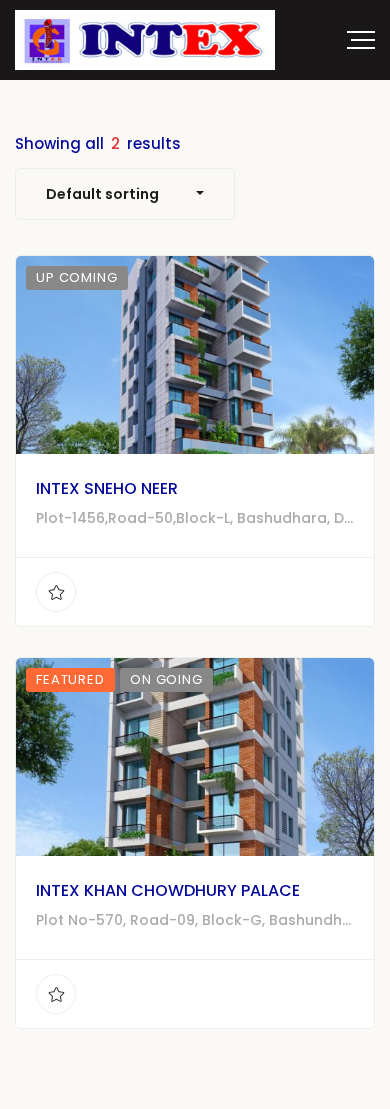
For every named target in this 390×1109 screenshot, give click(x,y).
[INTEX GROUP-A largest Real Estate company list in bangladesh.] (145, 40)
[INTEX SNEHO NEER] (195, 355)
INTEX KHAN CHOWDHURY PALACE (168, 890)
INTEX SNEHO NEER (107, 488)
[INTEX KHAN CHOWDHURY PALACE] (195, 757)
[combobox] (125, 194)
